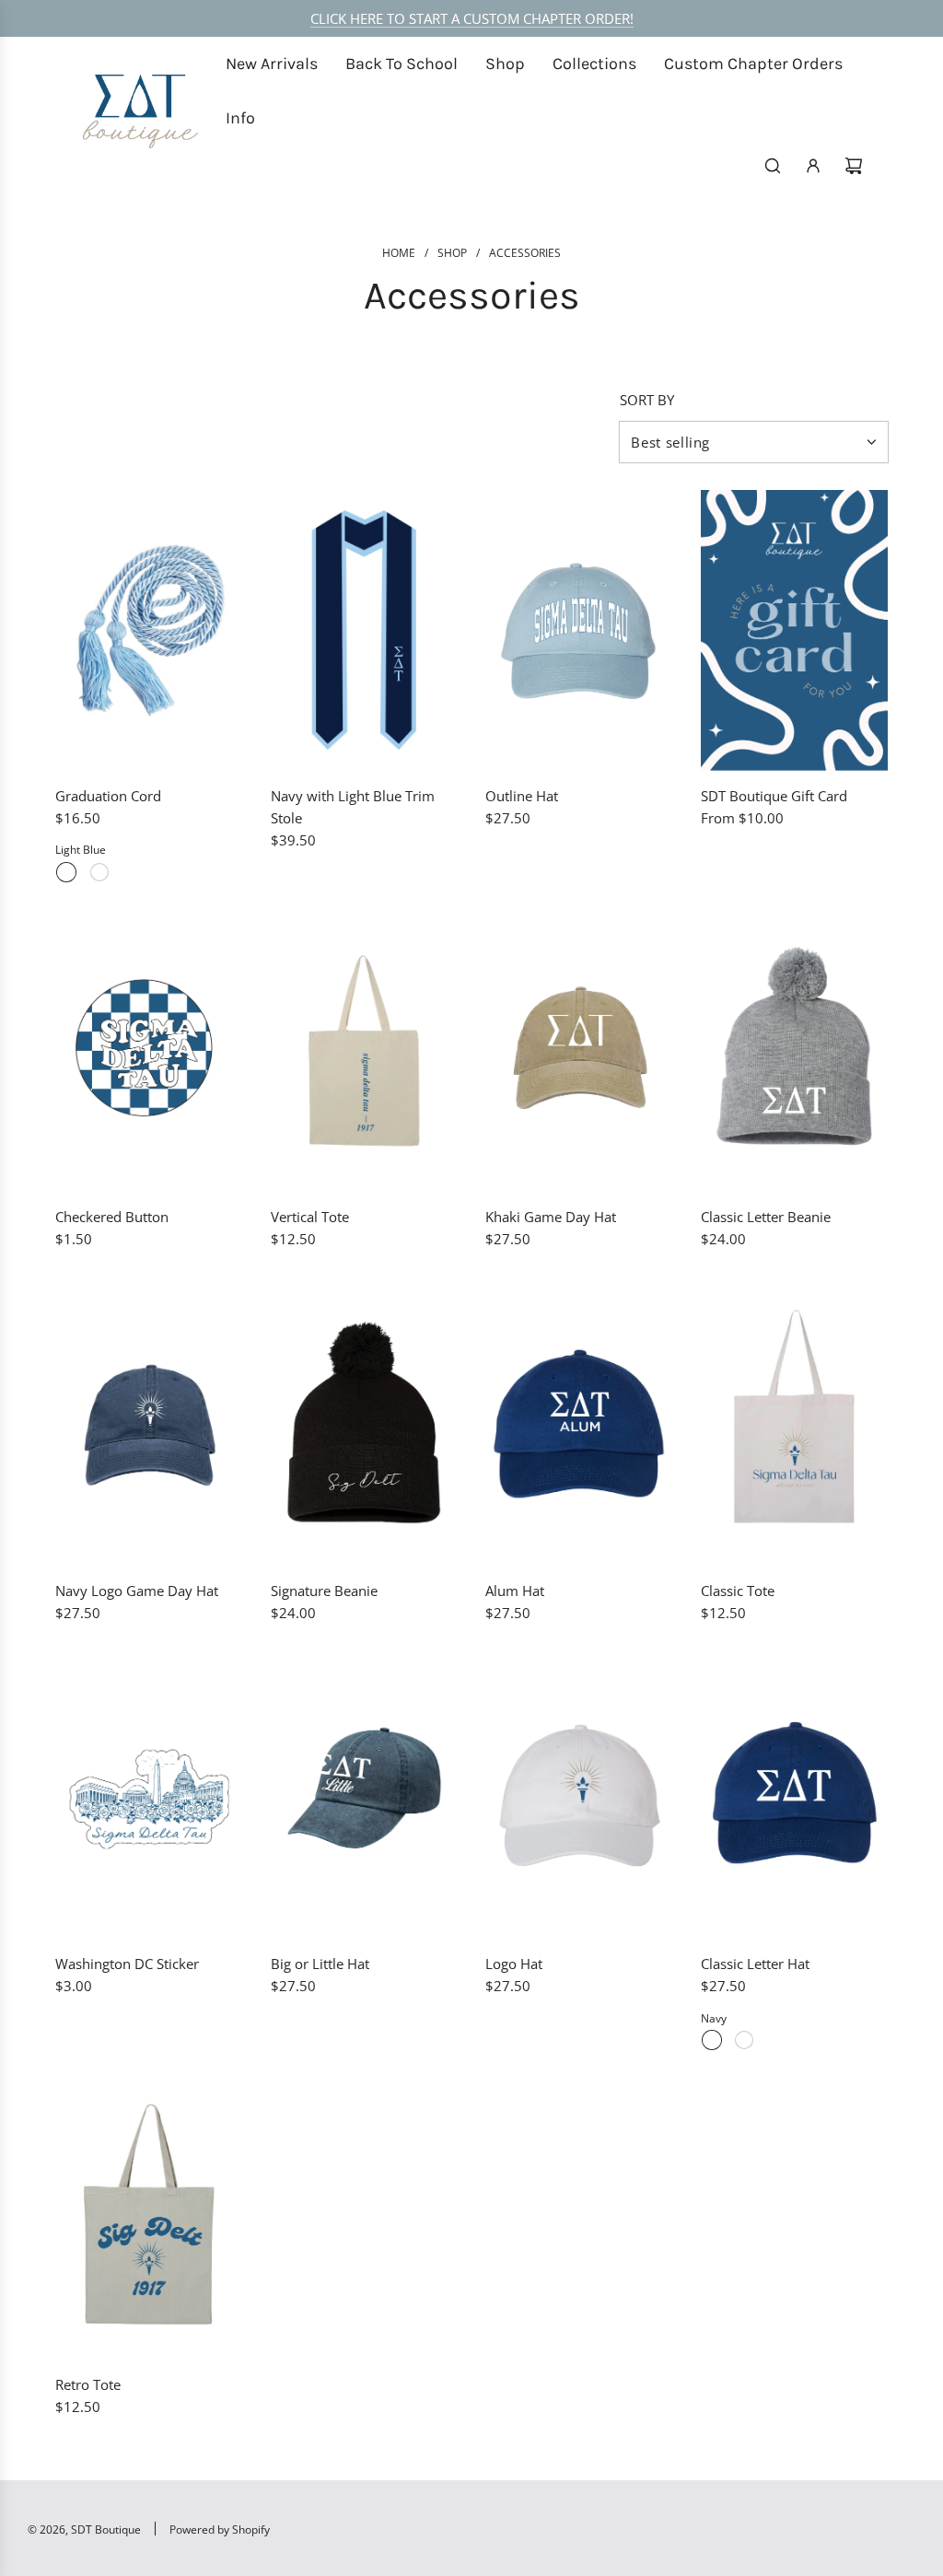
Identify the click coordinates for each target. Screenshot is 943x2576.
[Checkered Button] (149, 1051)
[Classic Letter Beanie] (795, 1051)
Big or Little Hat (320, 1964)
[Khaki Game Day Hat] (579, 1051)
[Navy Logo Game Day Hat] (149, 1424)
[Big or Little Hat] (365, 1798)
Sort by (647, 400)
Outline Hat (522, 796)
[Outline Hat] (579, 630)
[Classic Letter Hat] (795, 1798)
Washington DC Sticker (127, 1964)
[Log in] (813, 166)
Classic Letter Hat (755, 1964)
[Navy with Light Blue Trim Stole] (365, 630)
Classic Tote (738, 1591)
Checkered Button (112, 1217)
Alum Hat (515, 1591)
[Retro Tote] (149, 2219)
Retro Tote (88, 2384)
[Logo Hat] (579, 1798)
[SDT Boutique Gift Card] (795, 630)
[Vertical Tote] (365, 1051)
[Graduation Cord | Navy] (99, 872)
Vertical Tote (310, 1217)
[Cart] (854, 166)
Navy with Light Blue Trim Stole (353, 807)
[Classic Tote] (795, 1424)
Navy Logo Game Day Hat (137, 1591)
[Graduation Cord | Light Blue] (66, 872)
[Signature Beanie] (365, 1424)
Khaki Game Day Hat (551, 1217)
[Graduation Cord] (149, 630)
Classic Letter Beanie (766, 1217)
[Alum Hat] (579, 1424)
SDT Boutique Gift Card (774, 796)
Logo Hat (514, 1964)
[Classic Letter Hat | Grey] (744, 2040)
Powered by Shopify (220, 2529)
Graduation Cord (108, 796)
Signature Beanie (324, 1591)
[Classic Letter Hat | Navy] (712, 2040)
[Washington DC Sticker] (149, 1798)
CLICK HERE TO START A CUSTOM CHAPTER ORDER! (472, 18)
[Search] (773, 166)
